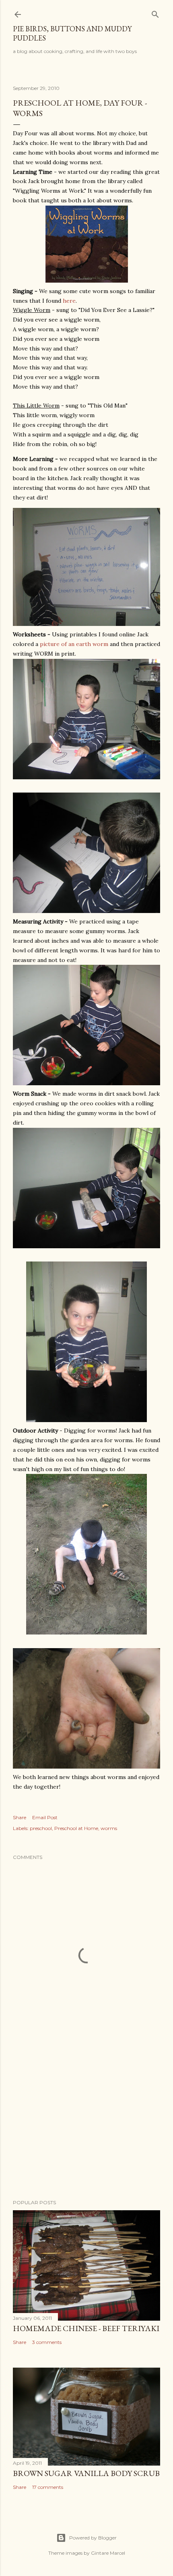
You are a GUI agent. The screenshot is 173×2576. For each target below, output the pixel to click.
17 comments (48, 2487)
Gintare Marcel (108, 2553)
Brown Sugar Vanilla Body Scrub (86, 2473)
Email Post (45, 1817)
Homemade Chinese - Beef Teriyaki (86, 2328)
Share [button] (20, 1817)
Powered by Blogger (93, 2538)
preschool (41, 1828)
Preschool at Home (76, 1828)
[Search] (155, 13)
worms (109, 1828)
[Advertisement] (86, 2123)
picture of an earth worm (75, 644)
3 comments (47, 2342)
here (69, 301)
